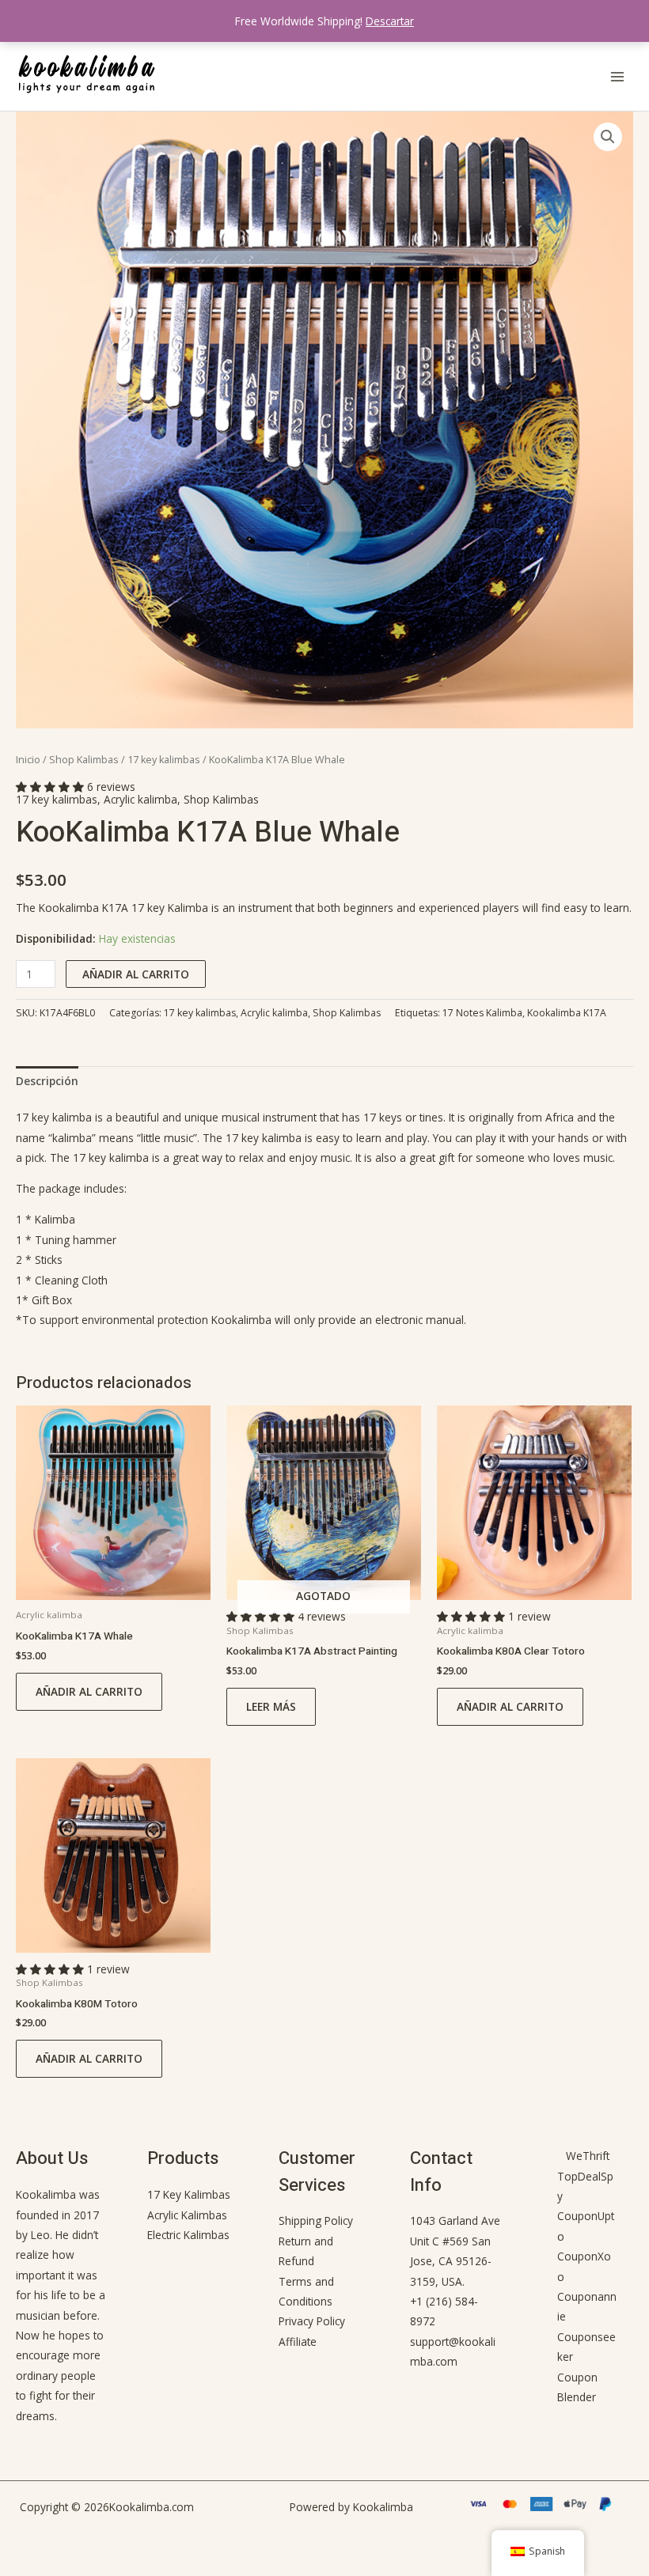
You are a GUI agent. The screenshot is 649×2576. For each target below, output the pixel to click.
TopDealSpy (585, 2186)
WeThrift (588, 2156)
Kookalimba (241, 1320)
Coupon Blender (577, 2387)
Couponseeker (586, 2347)
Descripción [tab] (47, 1081)
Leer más (271, 1706)
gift (446, 1157)
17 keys (383, 1117)
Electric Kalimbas (188, 2235)
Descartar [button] (390, 21)
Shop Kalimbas (84, 760)
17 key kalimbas (164, 760)
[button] (608, 137)
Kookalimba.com (152, 2507)
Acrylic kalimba (140, 799)
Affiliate (298, 2341)
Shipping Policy (316, 2220)
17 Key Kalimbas (189, 2194)
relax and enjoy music (294, 1157)
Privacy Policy (312, 2321)
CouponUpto (586, 2226)
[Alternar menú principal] (618, 76)
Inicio (28, 760)
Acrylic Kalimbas (187, 2215)
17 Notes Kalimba (482, 1013)
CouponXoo (584, 2266)
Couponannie (587, 2306)
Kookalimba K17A (567, 1013)
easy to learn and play (372, 1138)
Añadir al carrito (136, 974)
